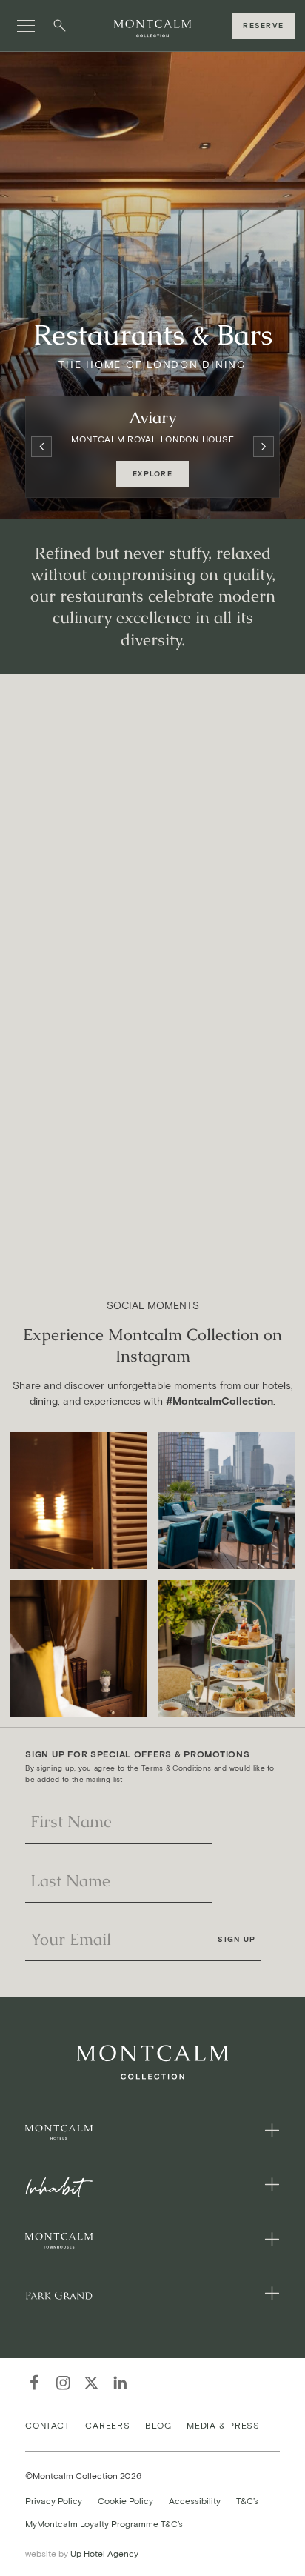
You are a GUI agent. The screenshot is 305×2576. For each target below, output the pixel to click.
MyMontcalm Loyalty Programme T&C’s (104, 2524)
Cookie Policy (125, 2500)
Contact (47, 2424)
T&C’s (247, 2500)
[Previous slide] (41, 447)
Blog (158, 2424)
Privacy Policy (54, 2500)
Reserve (263, 26)
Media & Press (223, 2424)
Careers (107, 2424)
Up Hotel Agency (82, 2553)
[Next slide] (264, 447)
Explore (152, 474)
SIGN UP (237, 1939)
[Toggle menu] (26, 26)
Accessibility (195, 2500)
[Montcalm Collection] (152, 29)
